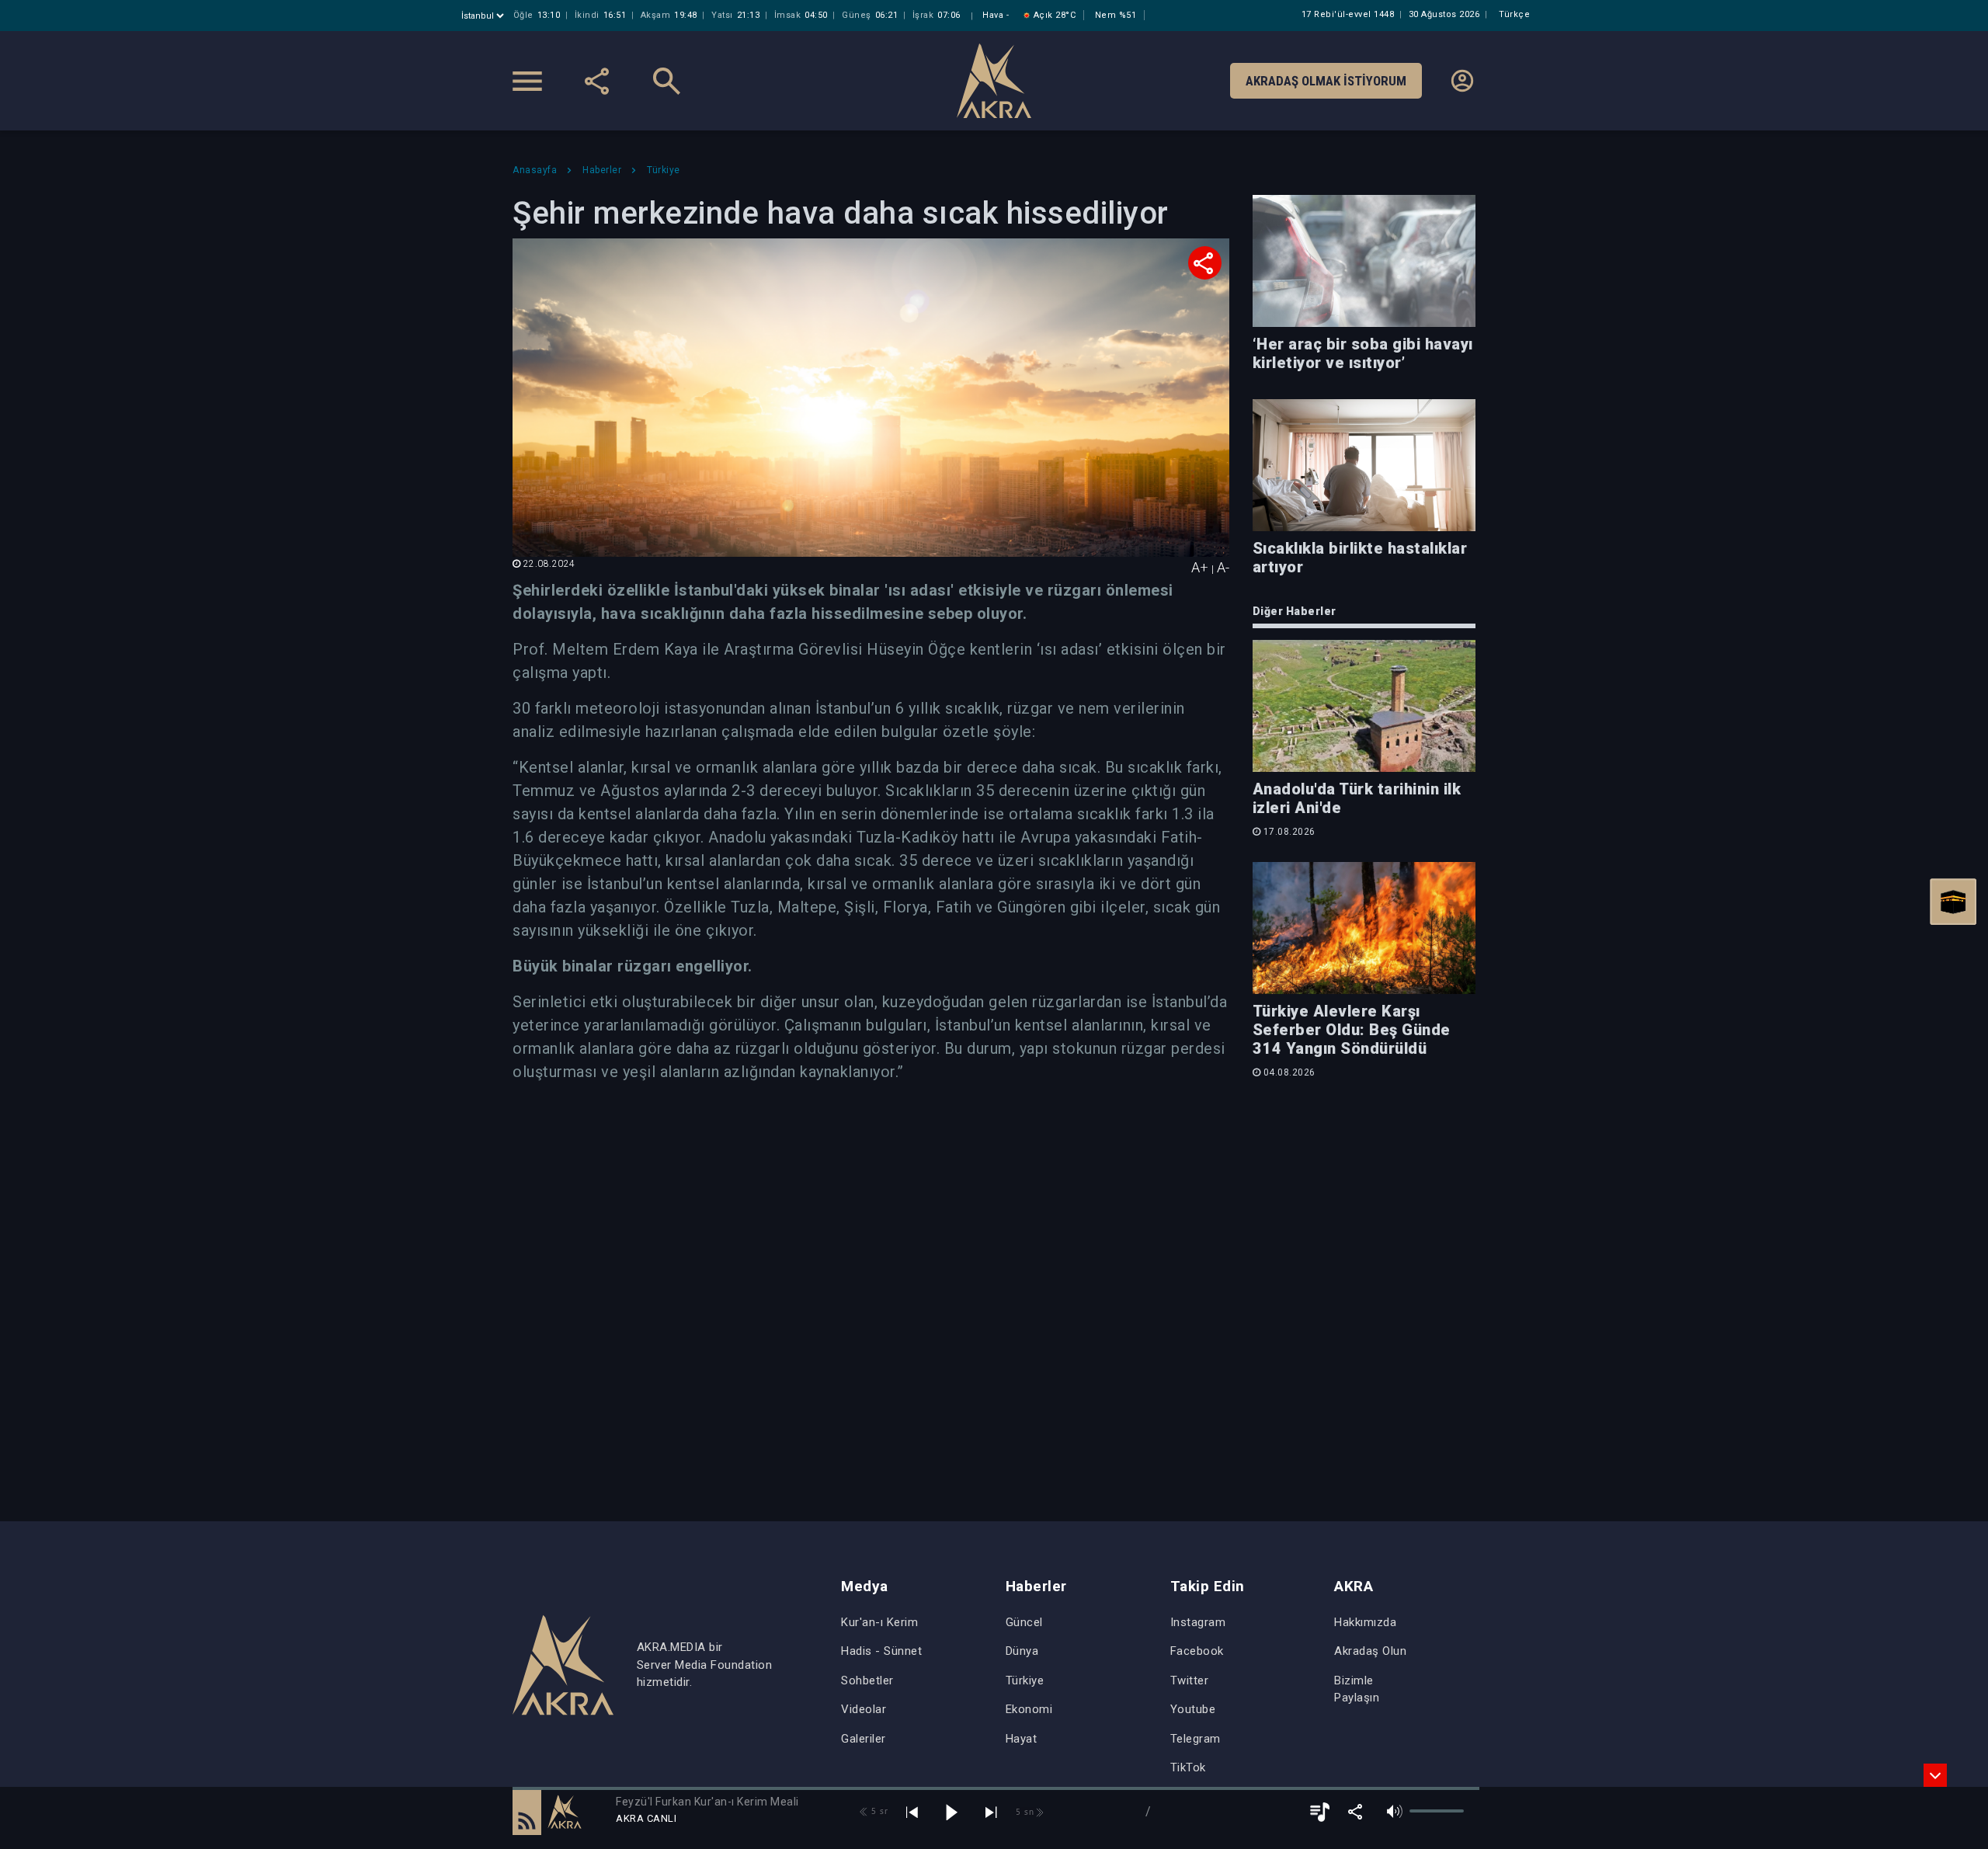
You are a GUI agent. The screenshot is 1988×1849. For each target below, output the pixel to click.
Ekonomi (1029, 1709)
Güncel (1024, 1622)
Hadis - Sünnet (881, 1651)
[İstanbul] (484, 16)
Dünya (1022, 1651)
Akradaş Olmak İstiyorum (1326, 81)
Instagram (1198, 1622)
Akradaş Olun (1370, 1651)
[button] (527, 1812)
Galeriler (864, 1739)
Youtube (1193, 1709)
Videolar (864, 1709)
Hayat (1022, 1739)
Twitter (1190, 1680)
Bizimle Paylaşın (1357, 1689)
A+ (1200, 567)
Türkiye (1025, 1680)
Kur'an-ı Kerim (879, 1622)
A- (1223, 567)
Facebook (1197, 1651)
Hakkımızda (1365, 1622)
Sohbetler (867, 1680)
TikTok (1188, 1767)
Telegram (1196, 1739)
